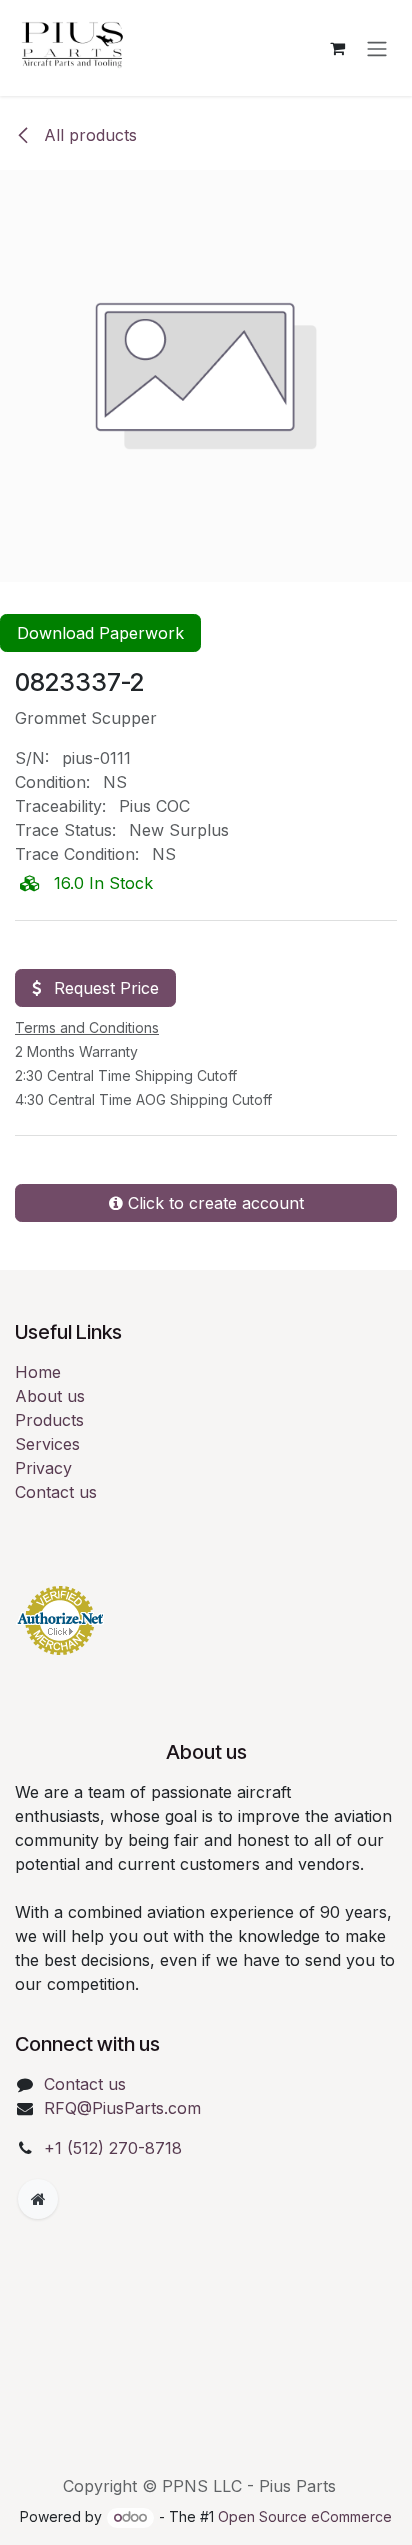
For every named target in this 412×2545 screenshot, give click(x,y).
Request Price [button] (104, 988)
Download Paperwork (100, 633)
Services (47, 1444)
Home (38, 1372)
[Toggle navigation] (377, 48)
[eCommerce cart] (337, 48)
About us (50, 1396)
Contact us (56, 1492)
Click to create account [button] (213, 1203)
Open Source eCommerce (305, 2516)
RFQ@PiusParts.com (122, 2108)
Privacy (43, 1468)
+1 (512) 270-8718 (113, 2148)
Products (49, 1420)
